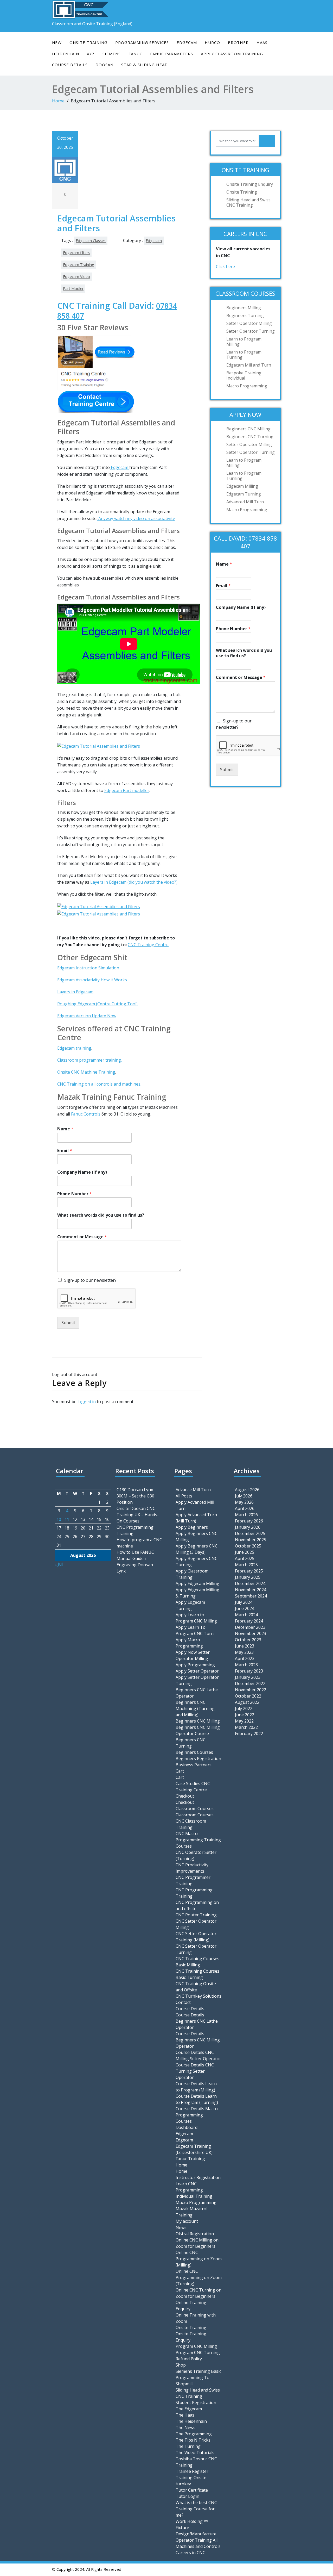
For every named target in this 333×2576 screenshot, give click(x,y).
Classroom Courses (195, 1809)
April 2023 (245, 1658)
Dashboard (187, 2127)
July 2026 (244, 1496)
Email (65, 1151)
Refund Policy (189, 2359)
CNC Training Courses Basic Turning (197, 1974)
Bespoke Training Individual (244, 375)
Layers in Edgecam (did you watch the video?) (134, 882)
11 (67, 1519)
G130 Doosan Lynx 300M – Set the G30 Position (135, 1496)
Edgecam (187, 42)
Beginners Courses (194, 1752)
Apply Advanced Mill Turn (195, 1505)
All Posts (184, 1496)
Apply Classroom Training (232, 54)
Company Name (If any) (82, 1172)
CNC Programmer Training (193, 1880)
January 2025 (248, 1577)
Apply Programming (195, 1665)
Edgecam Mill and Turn (249, 365)
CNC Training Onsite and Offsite (196, 1987)
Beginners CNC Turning (250, 437)
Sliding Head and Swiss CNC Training (248, 202)
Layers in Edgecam (75, 992)
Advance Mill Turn (193, 1490)
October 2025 (248, 1546)
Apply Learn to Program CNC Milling (196, 1618)
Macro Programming (247, 386)
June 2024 (245, 1608)
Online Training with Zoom (196, 2318)
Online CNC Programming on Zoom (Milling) (199, 2259)
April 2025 (245, 1558)
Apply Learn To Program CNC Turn (195, 1630)
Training (184, 1896)
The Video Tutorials (195, 2453)
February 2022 (249, 1733)
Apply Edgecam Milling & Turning (197, 1593)
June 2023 (245, 1646)
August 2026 (247, 1490)
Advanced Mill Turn (245, 502)
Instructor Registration (198, 2177)
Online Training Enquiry (191, 2306)
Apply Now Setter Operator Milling (193, 1655)
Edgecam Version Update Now (87, 1016)
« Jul (59, 1564)
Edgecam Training (79, 265)
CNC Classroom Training (191, 1824)
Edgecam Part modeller (127, 790)
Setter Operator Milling (249, 323)
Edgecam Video (76, 277)
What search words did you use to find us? (101, 1215)
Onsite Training (88, 42)
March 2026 (246, 1515)
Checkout (185, 1796)
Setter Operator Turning (251, 331)
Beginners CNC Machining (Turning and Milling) (195, 1708)
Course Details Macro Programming (197, 2112)
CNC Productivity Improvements (192, 1868)
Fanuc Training (190, 2159)
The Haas (185, 2415)
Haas (262, 42)
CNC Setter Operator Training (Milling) (196, 1937)
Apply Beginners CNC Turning (197, 1562)
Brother (238, 42)
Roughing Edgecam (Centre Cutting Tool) (97, 1004)
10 (59, 1519)
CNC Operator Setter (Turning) (196, 1855)
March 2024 (246, 1615)
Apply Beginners (192, 1527)
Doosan (104, 65)
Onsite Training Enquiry (250, 184)
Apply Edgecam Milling (197, 1583)
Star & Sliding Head (145, 65)
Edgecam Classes (91, 241)
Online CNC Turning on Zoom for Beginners (198, 2293)
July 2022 (244, 1708)
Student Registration (196, 2402)
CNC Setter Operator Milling (196, 1924)
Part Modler (73, 289)
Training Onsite (191, 2478)
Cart (180, 1771)
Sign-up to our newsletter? (90, 1280)
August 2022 (247, 1702)
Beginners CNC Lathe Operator (197, 1693)
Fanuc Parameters (172, 54)
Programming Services (142, 42)
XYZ (91, 54)
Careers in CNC (190, 2553)
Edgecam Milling (242, 486)
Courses (184, 2121)
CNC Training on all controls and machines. (99, 1084)
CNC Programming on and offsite (197, 1905)
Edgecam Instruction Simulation (88, 968)
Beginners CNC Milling (248, 429)
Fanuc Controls (86, 1114)
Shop (181, 2365)
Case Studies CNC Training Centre (193, 1787)
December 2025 (250, 1533)
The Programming (194, 2434)
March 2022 (246, 1727)
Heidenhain (66, 54)
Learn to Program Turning (244, 355)
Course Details (70, 65)
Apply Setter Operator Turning (197, 1680)
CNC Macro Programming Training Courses (198, 1840)
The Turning (188, 2446)
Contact (183, 2002)
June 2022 (245, 1715)
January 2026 (248, 1527)
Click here (225, 267)
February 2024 (249, 1621)
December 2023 (250, 1627)
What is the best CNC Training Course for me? (196, 2509)
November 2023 (251, 1633)
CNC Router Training (196, 1915)
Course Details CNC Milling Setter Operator (198, 2055)
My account (187, 2221)
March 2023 (246, 1665)
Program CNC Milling (196, 2346)
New (57, 42)
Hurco (212, 42)
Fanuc (135, 54)
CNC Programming (194, 1890)
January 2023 (248, 1677)
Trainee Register (192, 2471)
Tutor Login (187, 2496)
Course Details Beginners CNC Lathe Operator (197, 2021)
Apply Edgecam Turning (190, 1605)
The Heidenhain (191, 2421)
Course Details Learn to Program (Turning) (197, 2099)
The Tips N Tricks (193, 2440)
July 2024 (244, 1602)
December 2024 (250, 1583)
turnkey (183, 2484)
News (181, 2227)
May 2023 (244, 1652)
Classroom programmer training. (89, 1060)
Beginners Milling (244, 308)
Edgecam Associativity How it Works (92, 980)
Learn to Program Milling (244, 342)
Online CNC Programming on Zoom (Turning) (199, 2277)
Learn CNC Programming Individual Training (194, 2190)
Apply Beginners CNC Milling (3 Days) (197, 1549)
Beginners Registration (198, 1758)
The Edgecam (189, 2409)
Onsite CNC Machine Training (86, 1072)
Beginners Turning (245, 315)
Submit (68, 1323)
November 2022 (251, 1690)
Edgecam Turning (244, 494)
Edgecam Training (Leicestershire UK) (194, 2149)
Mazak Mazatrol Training (191, 2212)
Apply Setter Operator (197, 1671)
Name (65, 1129)
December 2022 (250, 1683)
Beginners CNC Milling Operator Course (198, 1730)
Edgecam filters (76, 253)
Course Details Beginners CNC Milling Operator (198, 2040)
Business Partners (194, 1765)
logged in (87, 1402)
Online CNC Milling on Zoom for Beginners (197, 2243)
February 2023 (249, 1671)
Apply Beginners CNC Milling (197, 1537)
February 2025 (249, 1571)
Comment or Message (82, 1237)
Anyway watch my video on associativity (136, 518)
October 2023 (248, 1640)
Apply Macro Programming (189, 1643)
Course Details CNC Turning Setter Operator (195, 2071)
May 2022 (244, 1721)
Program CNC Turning (198, 2352)
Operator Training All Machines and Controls (198, 2543)
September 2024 (251, 1596)
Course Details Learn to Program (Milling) (196, 2087)
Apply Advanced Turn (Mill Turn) (196, 1518)
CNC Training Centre (148, 945)
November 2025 (251, 1540)
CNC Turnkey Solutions (198, 1996)
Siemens (112, 54)
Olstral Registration (195, 2234)
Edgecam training (74, 1048)
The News (185, 2428)
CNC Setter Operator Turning (196, 1949)
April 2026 (245, 1508)
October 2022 (248, 1696)
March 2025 (246, 1565)
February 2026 (249, 1521)
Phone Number (75, 1194)
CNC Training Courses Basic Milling (197, 1962)
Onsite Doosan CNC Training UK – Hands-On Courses (138, 1515)
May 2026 (244, 1502)
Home (58, 101)
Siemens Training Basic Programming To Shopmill (198, 2377)
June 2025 (245, 1552)
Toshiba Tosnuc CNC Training (196, 2462)
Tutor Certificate (192, 2490)
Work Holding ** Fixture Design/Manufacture (196, 2528)
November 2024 (251, 1590)
